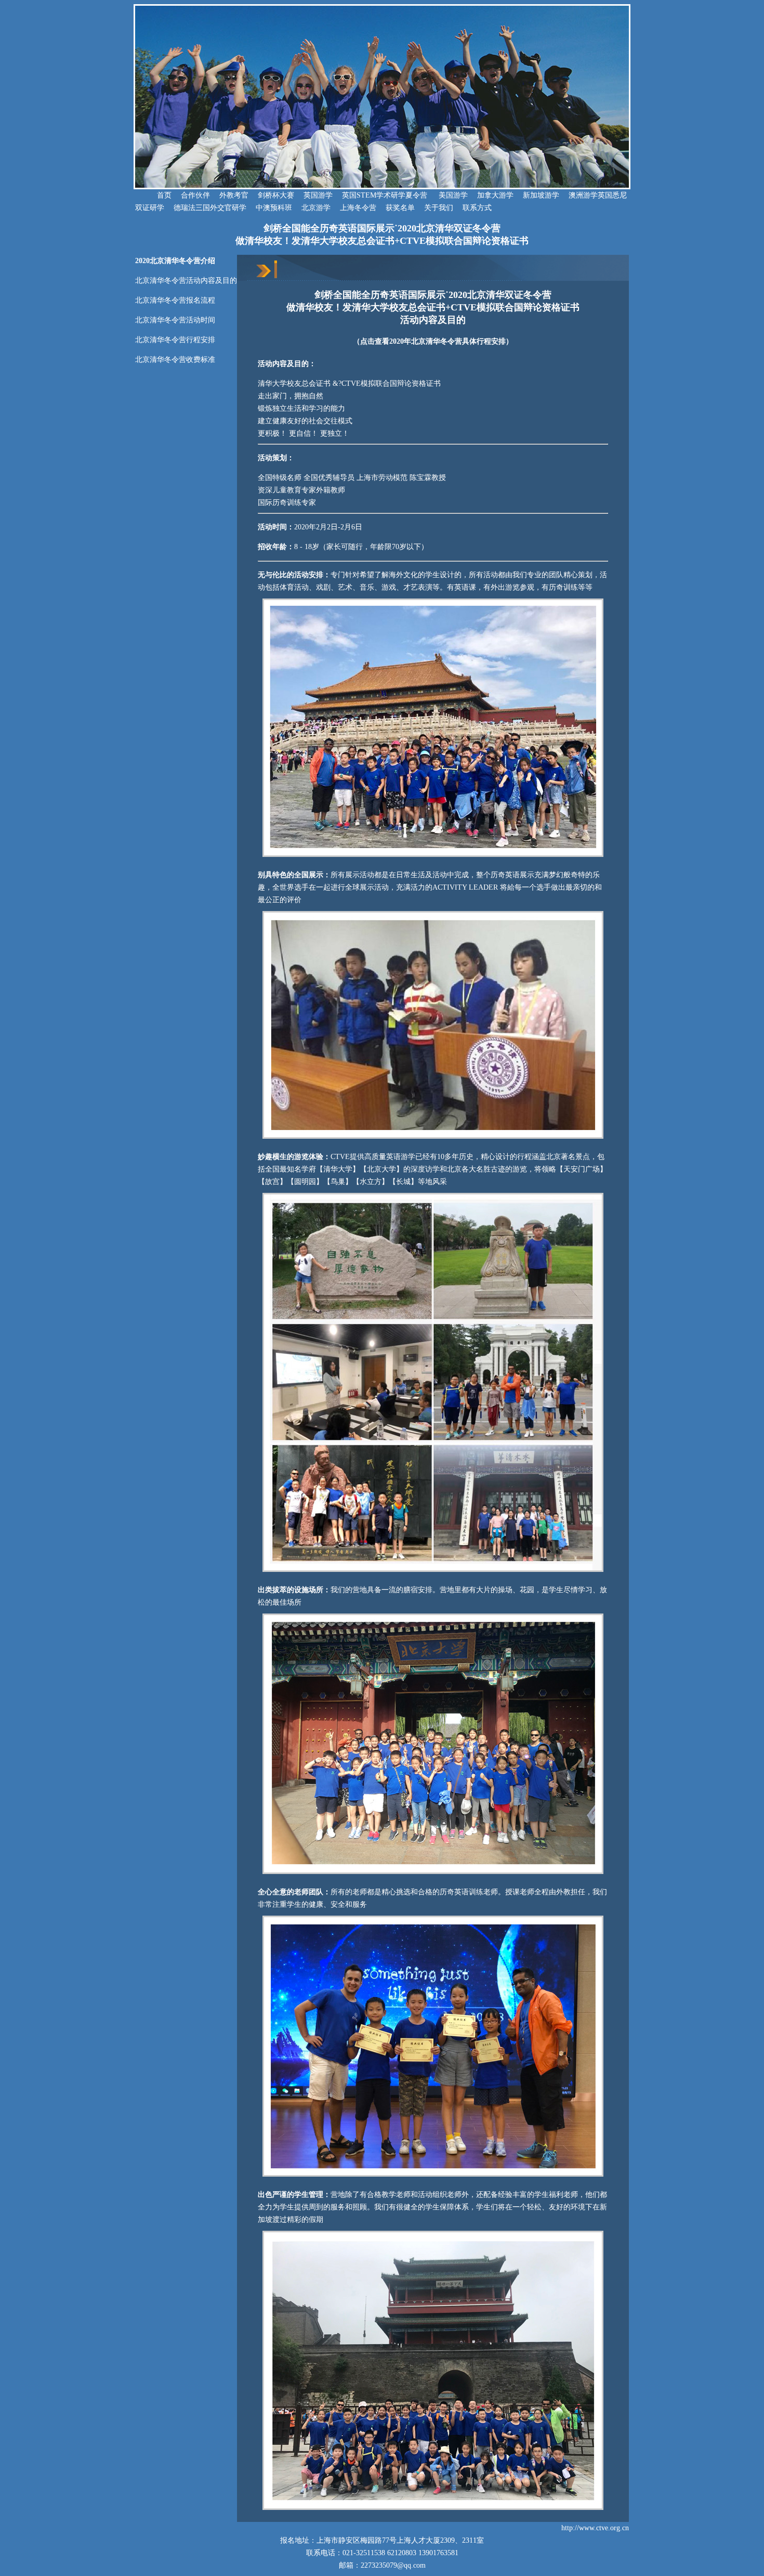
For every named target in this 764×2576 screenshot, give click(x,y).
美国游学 (453, 195)
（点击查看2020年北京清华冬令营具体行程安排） (433, 341)
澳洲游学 (583, 195)
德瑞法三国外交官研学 (210, 208)
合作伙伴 (195, 195)
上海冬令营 (358, 208)
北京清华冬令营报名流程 (175, 300)
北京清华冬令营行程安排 (175, 340)
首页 (153, 195)
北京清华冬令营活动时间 (175, 320)
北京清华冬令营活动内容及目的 (186, 281)
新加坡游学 (541, 195)
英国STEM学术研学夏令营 (385, 195)
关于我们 (439, 208)
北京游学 (316, 208)
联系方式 (477, 208)
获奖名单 (400, 208)
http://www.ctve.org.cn (595, 2528)
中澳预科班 (274, 208)
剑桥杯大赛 (276, 195)
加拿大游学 (495, 195)
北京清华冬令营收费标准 (175, 360)
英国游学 (318, 195)
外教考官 (234, 195)
